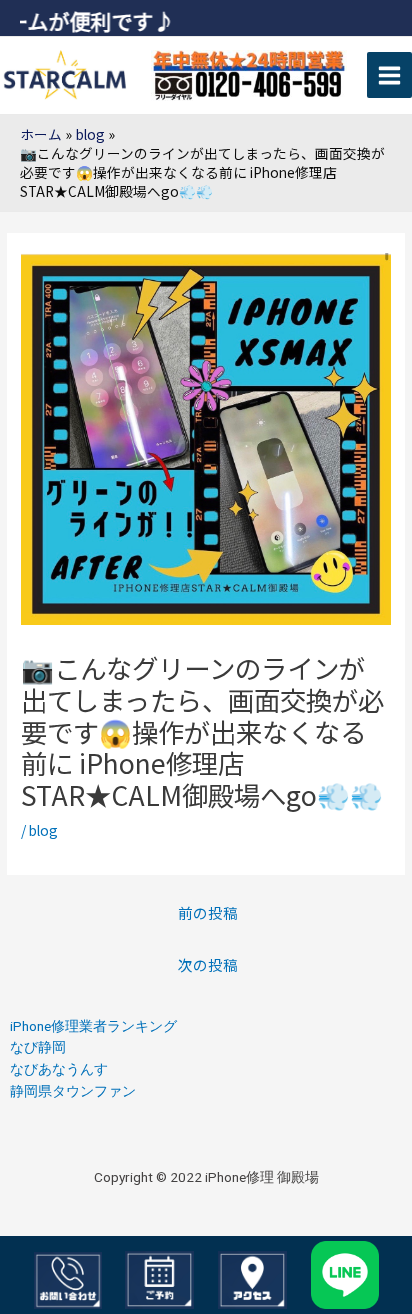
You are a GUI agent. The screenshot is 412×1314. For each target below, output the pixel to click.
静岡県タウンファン (73, 1091)
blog (43, 830)
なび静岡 (38, 1047)
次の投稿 (208, 964)
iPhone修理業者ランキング (93, 1026)
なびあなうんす (59, 1069)
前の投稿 (208, 912)
